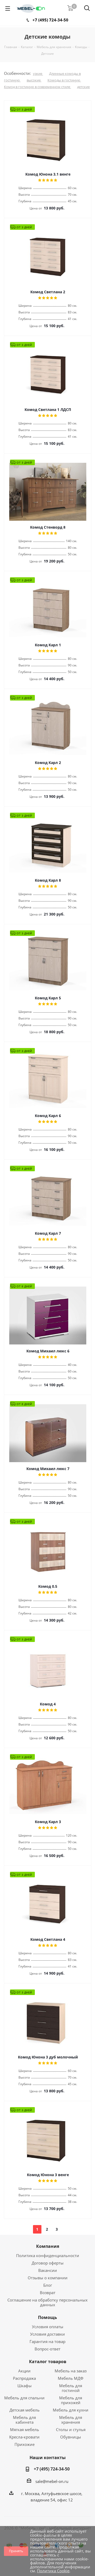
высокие (34, 80)
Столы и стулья (71, 2429)
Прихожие (25, 2444)
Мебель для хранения (71, 2420)
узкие (38, 74)
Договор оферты (48, 2263)
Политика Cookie (53, 2571)
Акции (24, 2371)
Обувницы (71, 2437)
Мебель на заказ (71, 2371)
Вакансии (48, 2270)
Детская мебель (25, 2410)
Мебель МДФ (71, 2378)
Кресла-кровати (24, 2437)
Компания (48, 2246)
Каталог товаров (48, 2362)
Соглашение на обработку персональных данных (47, 2302)
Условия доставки (47, 2334)
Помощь (47, 2317)
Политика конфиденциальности (48, 2255)
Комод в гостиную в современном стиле (37, 87)
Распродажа (24, 2378)
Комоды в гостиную (64, 80)
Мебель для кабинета (24, 2420)
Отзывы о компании (48, 2278)
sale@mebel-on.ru (52, 2481)
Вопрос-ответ (47, 2349)
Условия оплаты (48, 2327)
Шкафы (25, 2386)
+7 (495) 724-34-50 (50, 20)
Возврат (48, 2293)
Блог (48, 2285)
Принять (16, 2551)
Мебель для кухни (71, 2410)
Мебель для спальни (24, 2398)
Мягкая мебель (25, 2429)
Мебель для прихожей (71, 2400)
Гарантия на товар (47, 2341)
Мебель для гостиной (71, 2388)
